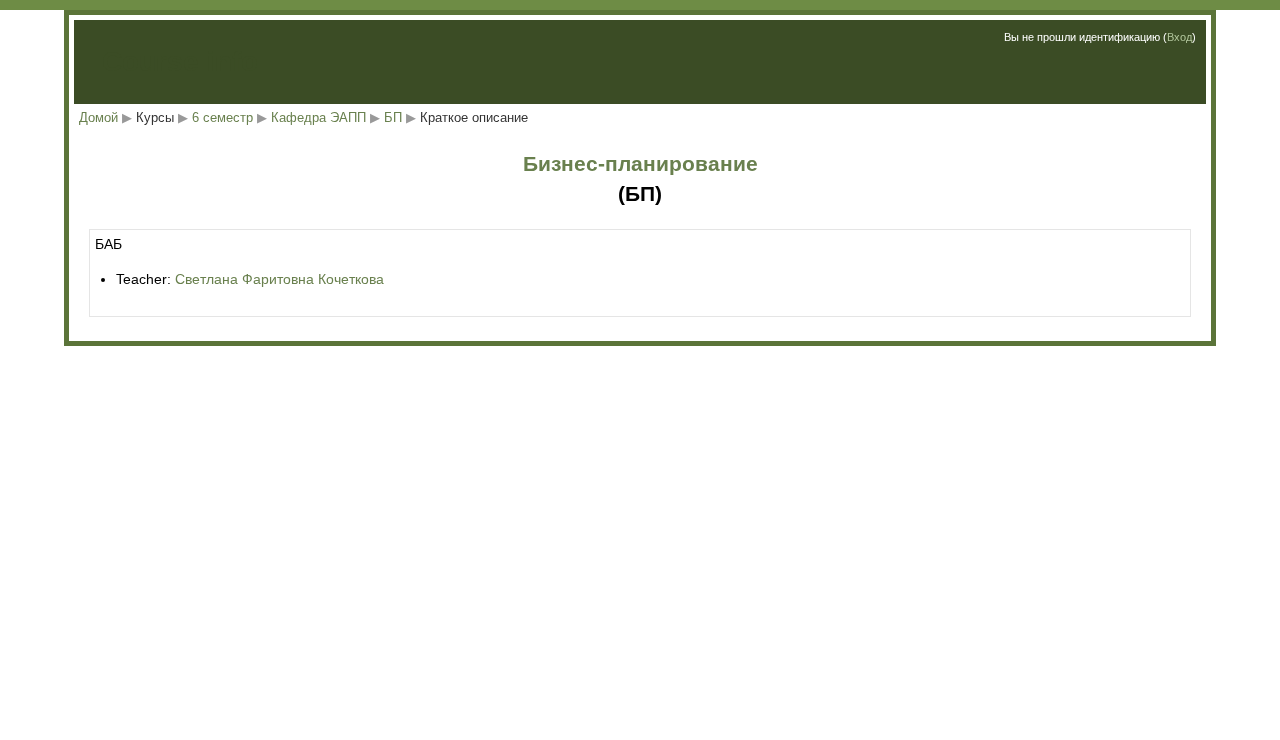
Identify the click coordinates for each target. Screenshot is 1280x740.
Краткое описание (474, 117)
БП (393, 117)
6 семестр (222, 117)
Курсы (155, 117)
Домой (98, 117)
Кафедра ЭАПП (318, 117)
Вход (1179, 37)
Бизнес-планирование (640, 163)
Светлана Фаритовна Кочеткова (279, 279)
